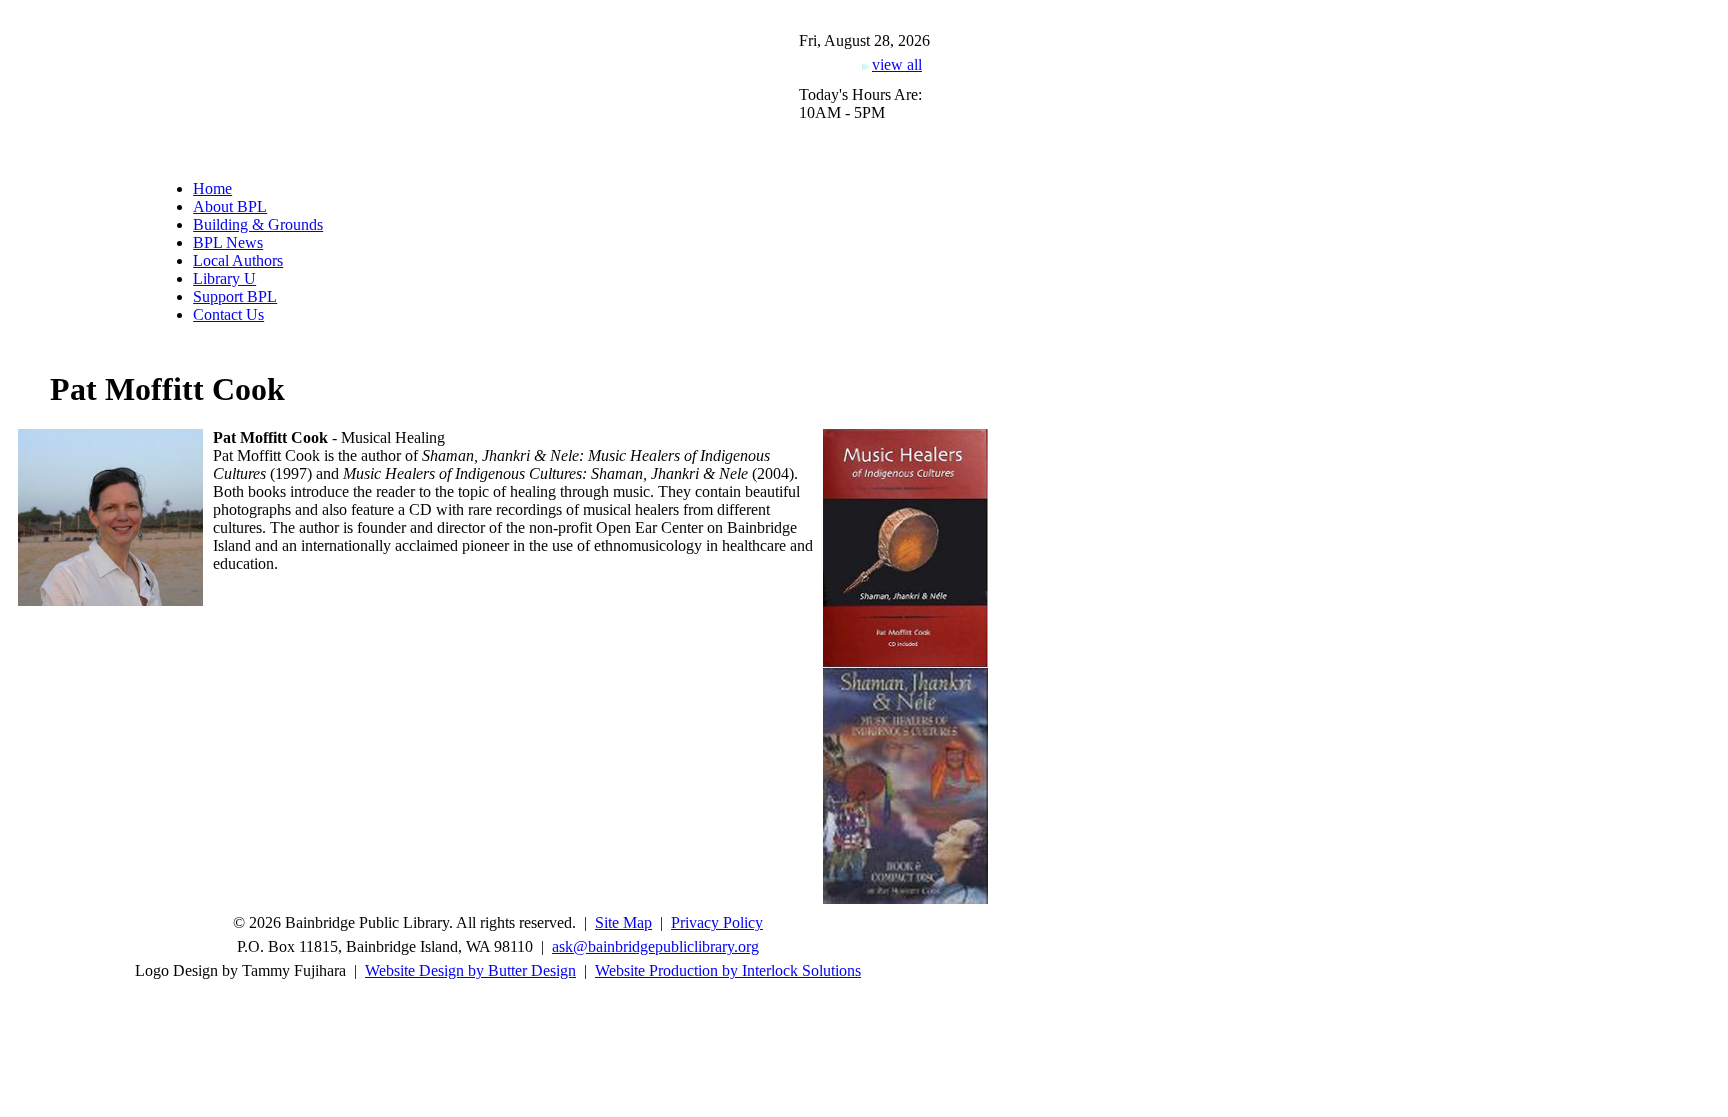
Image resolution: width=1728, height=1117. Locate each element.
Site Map (623, 922)
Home (212, 188)
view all (897, 64)
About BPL (230, 206)
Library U (224, 278)
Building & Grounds (258, 224)
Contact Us (228, 314)
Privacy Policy (717, 922)
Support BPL (235, 296)
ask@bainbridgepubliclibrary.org (655, 946)
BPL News (228, 242)
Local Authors (238, 260)
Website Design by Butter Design (470, 970)
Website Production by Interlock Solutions (728, 970)
